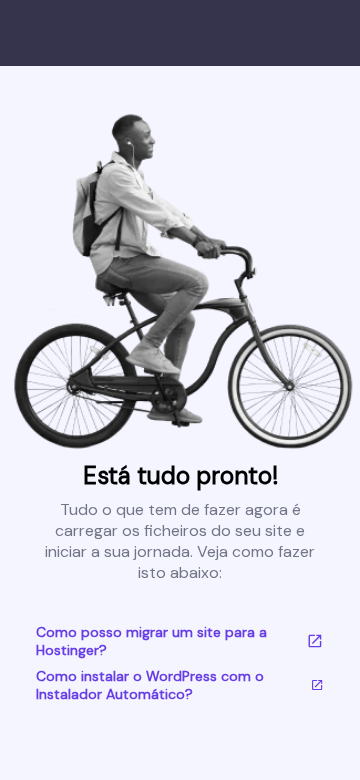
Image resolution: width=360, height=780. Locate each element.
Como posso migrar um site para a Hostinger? (151, 641)
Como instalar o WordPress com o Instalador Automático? (150, 685)
